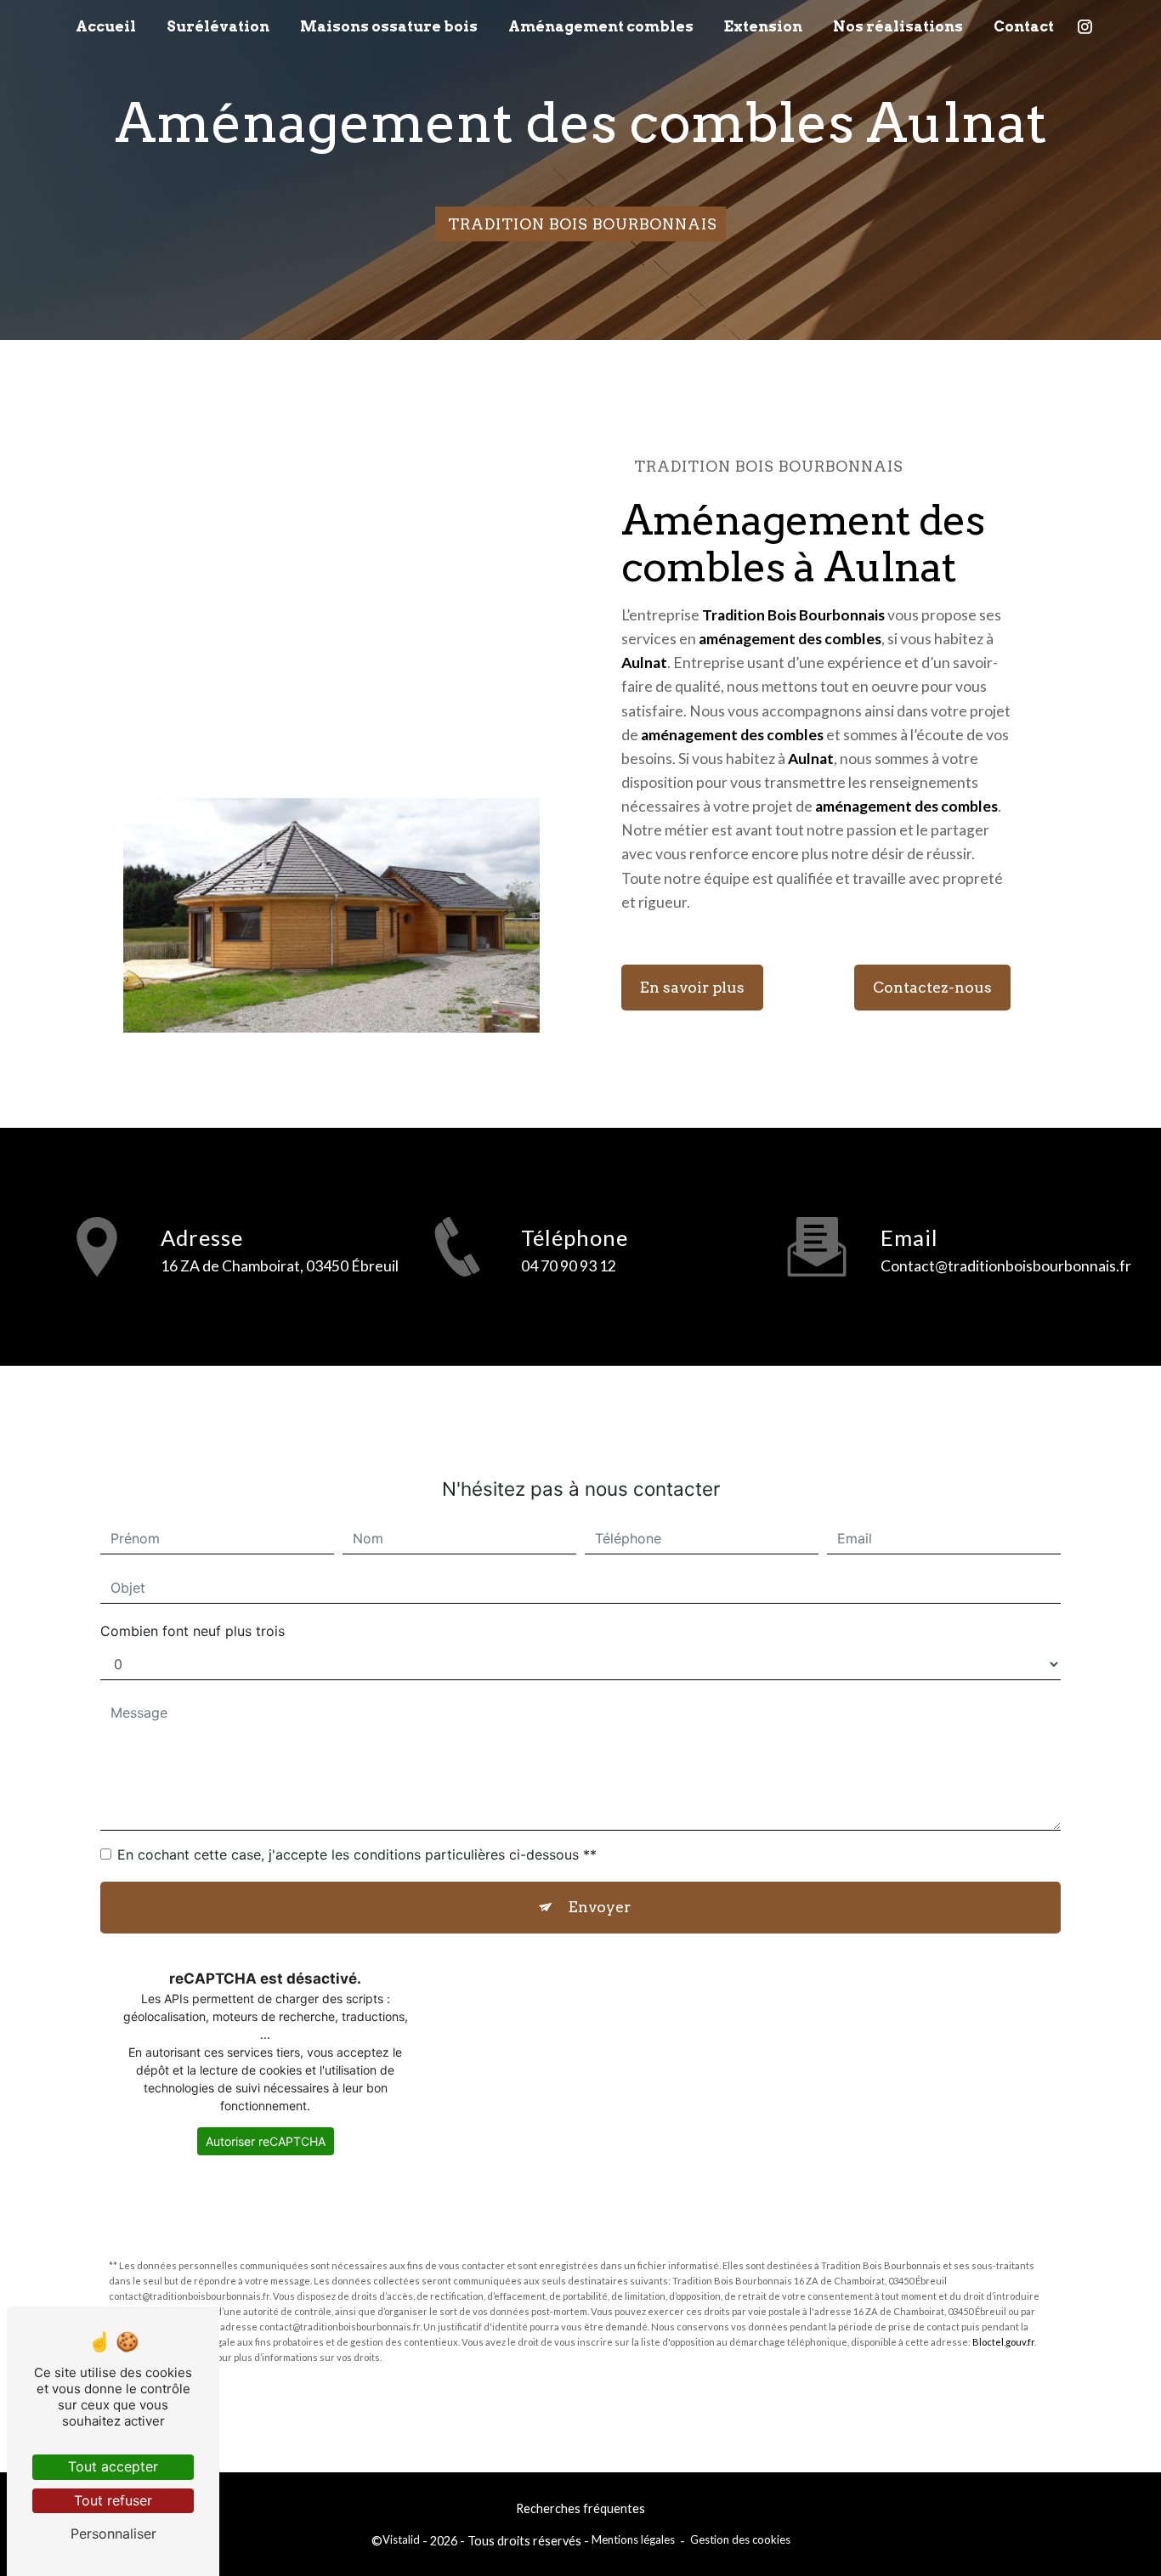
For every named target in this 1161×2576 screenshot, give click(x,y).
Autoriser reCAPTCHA (266, 2141)
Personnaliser (113, 2534)
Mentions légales (633, 2539)
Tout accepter (113, 2466)
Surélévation (218, 26)
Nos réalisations (898, 26)
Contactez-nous (932, 987)
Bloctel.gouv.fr (1003, 2342)
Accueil (106, 26)
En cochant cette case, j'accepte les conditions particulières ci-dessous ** (357, 1854)
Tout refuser (113, 2500)
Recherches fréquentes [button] (580, 2508)
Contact (1024, 26)
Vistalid (401, 2539)
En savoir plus (692, 987)
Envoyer (600, 1907)
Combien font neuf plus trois (193, 1631)
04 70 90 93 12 (569, 1266)
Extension (763, 26)
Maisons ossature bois (389, 26)
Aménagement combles (601, 26)
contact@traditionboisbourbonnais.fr (1006, 1266)
